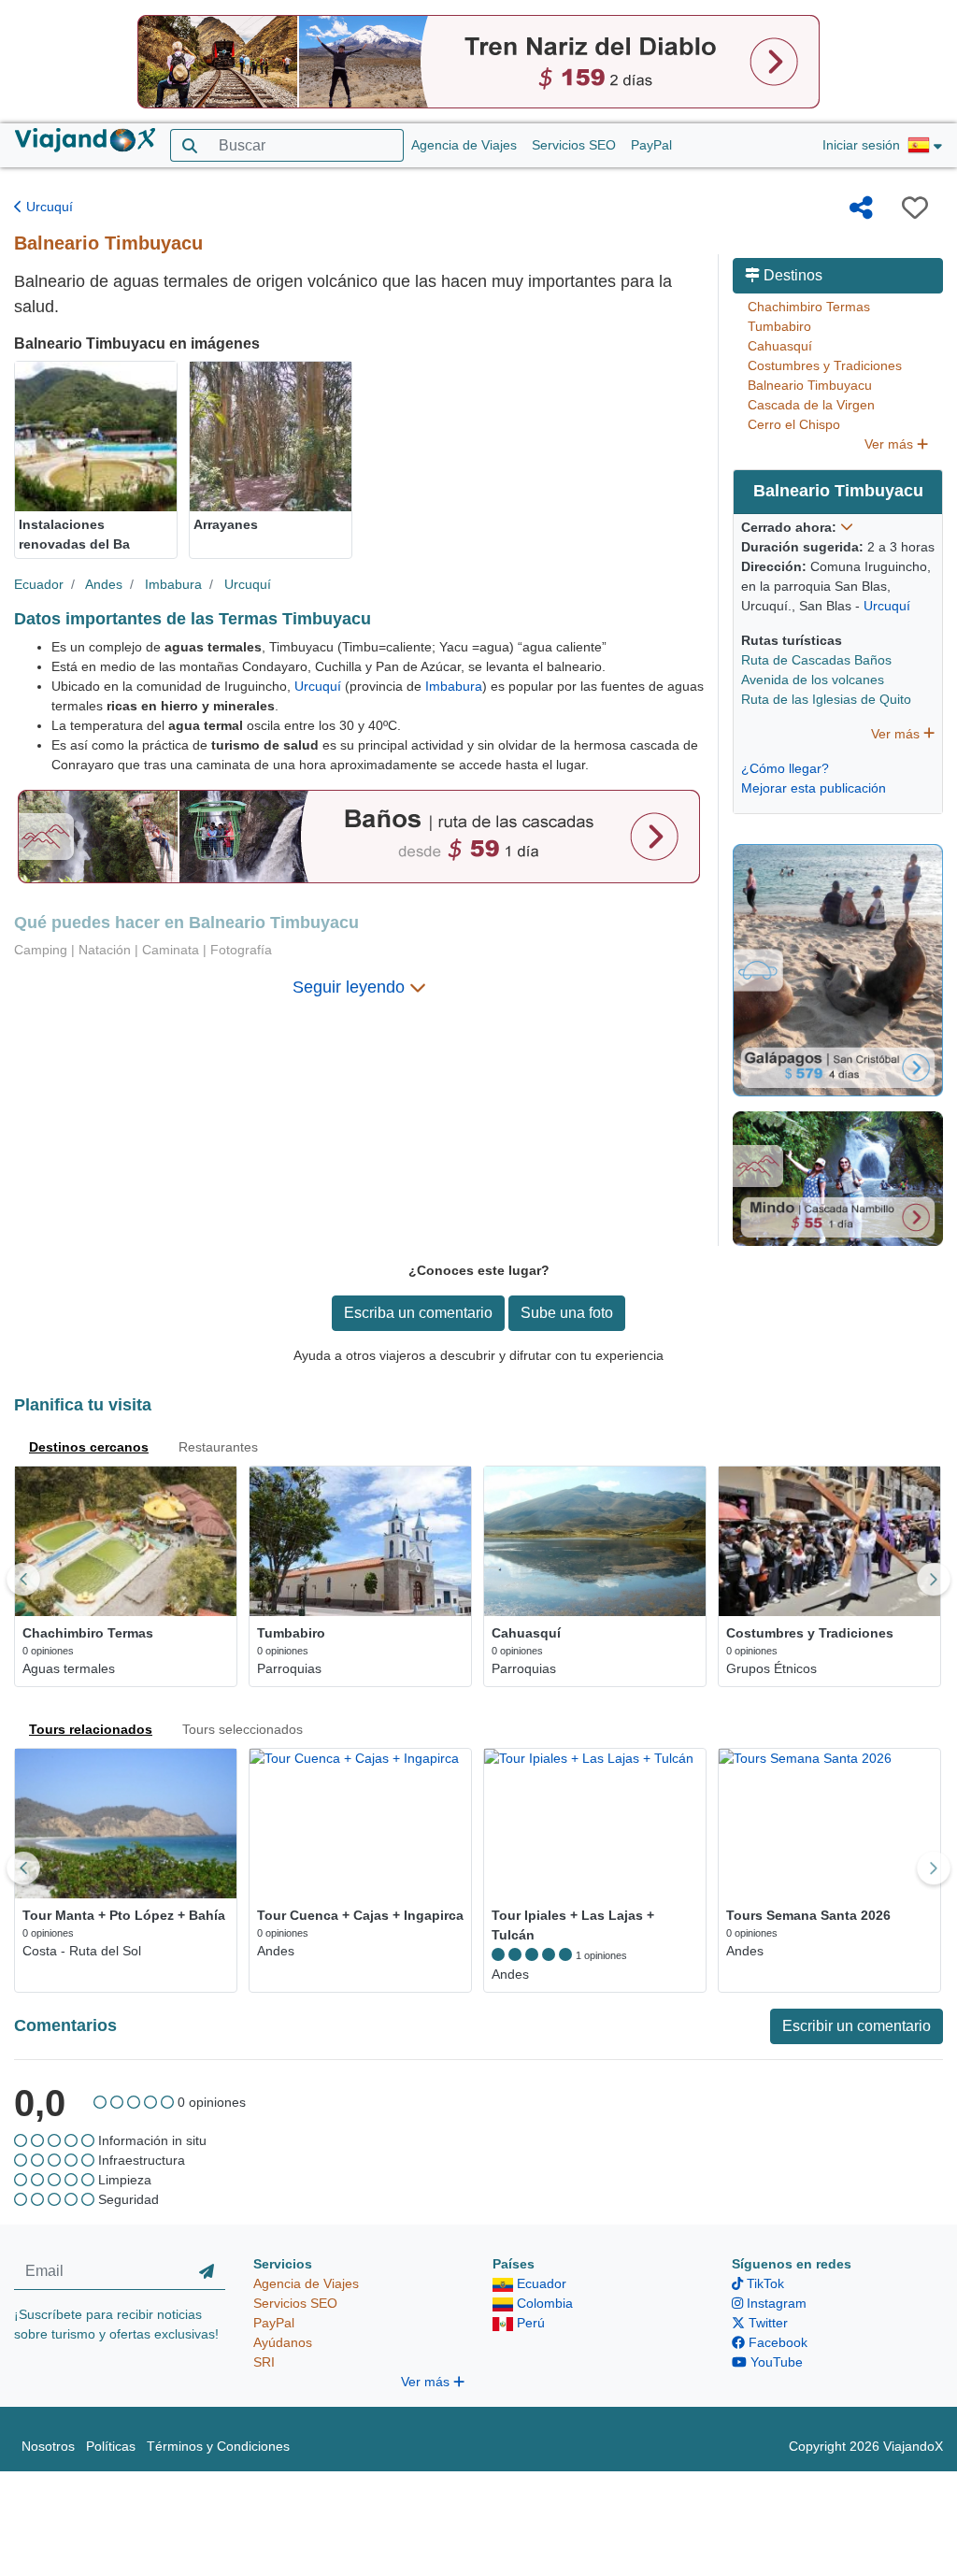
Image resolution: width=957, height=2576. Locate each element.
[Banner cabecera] (478, 61)
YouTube (775, 2362)
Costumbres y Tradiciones (825, 365)
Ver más (891, 444)
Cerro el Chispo (794, 424)
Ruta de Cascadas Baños (816, 660)
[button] (925, 146)
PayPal (651, 145)
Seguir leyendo (351, 987)
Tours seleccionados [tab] (243, 1729)
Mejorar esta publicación (814, 788)
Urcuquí (48, 207)
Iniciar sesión (861, 145)
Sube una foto (567, 1313)
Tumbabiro (779, 326)
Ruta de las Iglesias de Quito (826, 699)
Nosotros (48, 2446)
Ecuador (39, 584)
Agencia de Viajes (464, 145)
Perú (529, 2323)
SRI (264, 2362)
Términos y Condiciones (218, 2446)
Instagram (775, 2303)
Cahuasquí (780, 346)
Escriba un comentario (418, 1313)
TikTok (764, 2283)
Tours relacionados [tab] (91, 1729)
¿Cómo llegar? (785, 768)
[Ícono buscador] (189, 145)
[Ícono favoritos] (915, 208)
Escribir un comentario (857, 2026)
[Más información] (847, 527)
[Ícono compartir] (861, 208)
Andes (104, 584)
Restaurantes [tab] (218, 1447)
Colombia (543, 2303)
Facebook (776, 2342)
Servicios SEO (574, 145)
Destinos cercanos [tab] (89, 1447)
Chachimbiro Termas (809, 307)
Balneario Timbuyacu (810, 385)
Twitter (766, 2323)
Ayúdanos (283, 2342)
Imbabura (173, 584)
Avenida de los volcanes (813, 680)
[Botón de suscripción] (207, 2272)
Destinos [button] (791, 275)
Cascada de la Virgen (811, 405)
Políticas (111, 2446)
